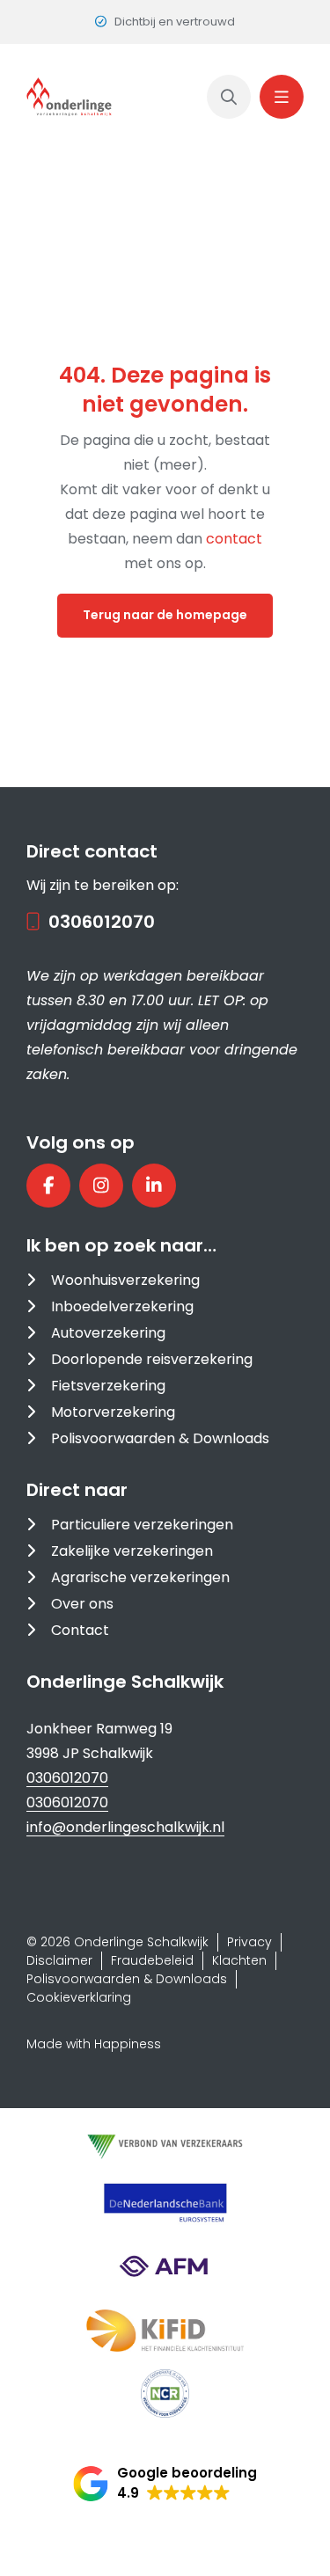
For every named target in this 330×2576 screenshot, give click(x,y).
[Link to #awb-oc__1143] (282, 97)
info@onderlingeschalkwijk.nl (125, 1827)
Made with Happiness (94, 2044)
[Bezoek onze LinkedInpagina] (154, 1186)
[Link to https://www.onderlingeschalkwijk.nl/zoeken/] (229, 97)
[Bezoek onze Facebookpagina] (48, 1186)
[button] (165, 2484)
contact (234, 539)
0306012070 (102, 922)
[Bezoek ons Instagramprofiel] (101, 1186)
